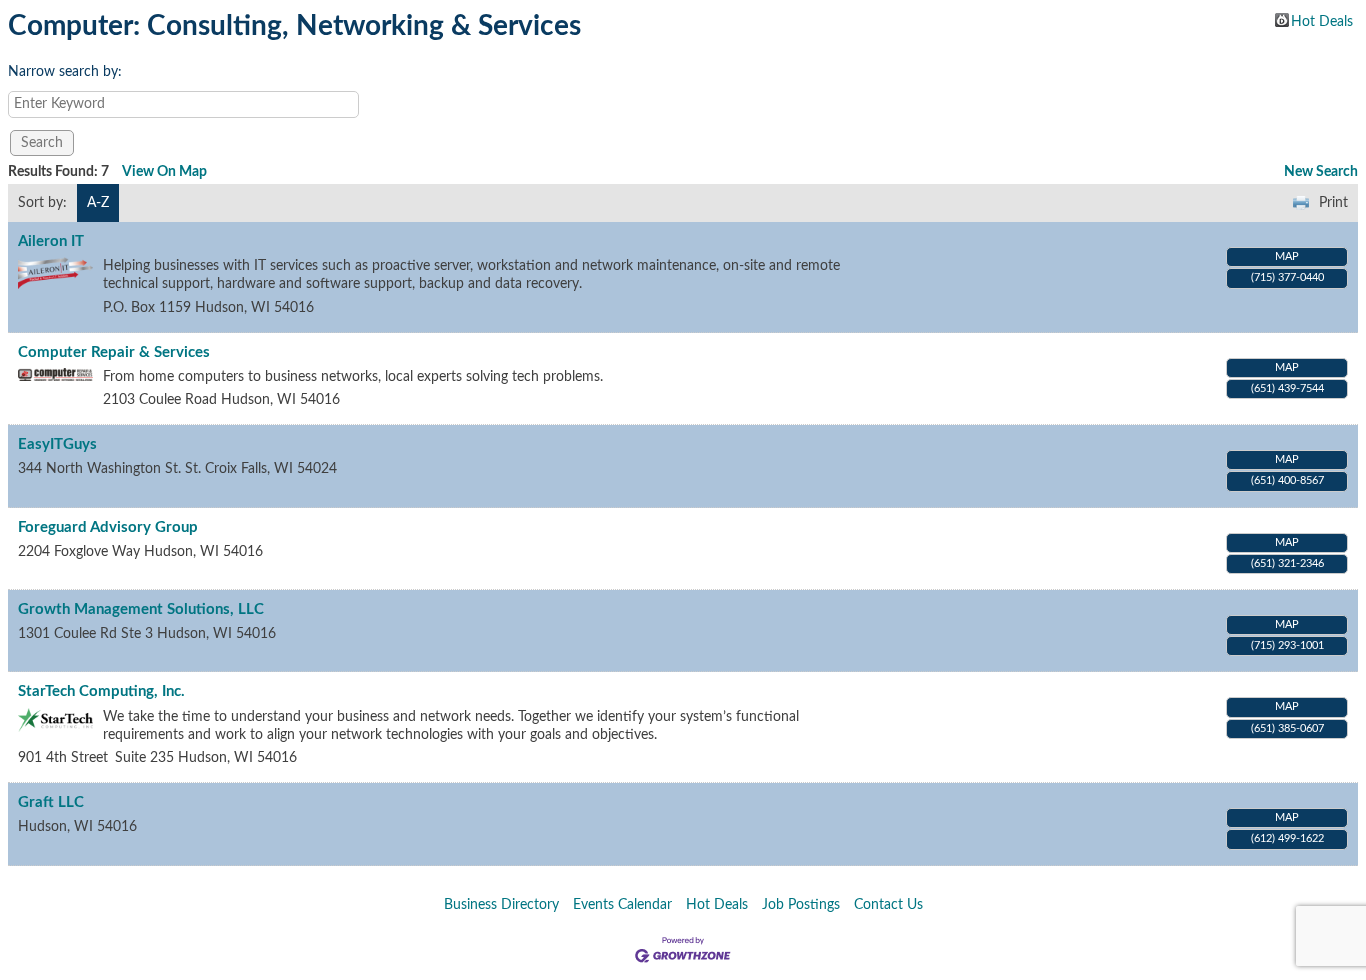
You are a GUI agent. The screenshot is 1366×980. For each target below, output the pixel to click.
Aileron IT (51, 241)
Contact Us (888, 905)
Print (1333, 203)
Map (1287, 256)
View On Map (164, 172)
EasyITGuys (57, 444)
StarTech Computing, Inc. (101, 691)
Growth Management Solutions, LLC (141, 609)
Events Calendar (622, 905)
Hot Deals (1322, 21)
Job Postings (801, 905)
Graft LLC (51, 802)
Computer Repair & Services (114, 352)
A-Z (98, 203)
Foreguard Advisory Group (108, 527)
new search (1321, 172)
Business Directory (501, 905)
